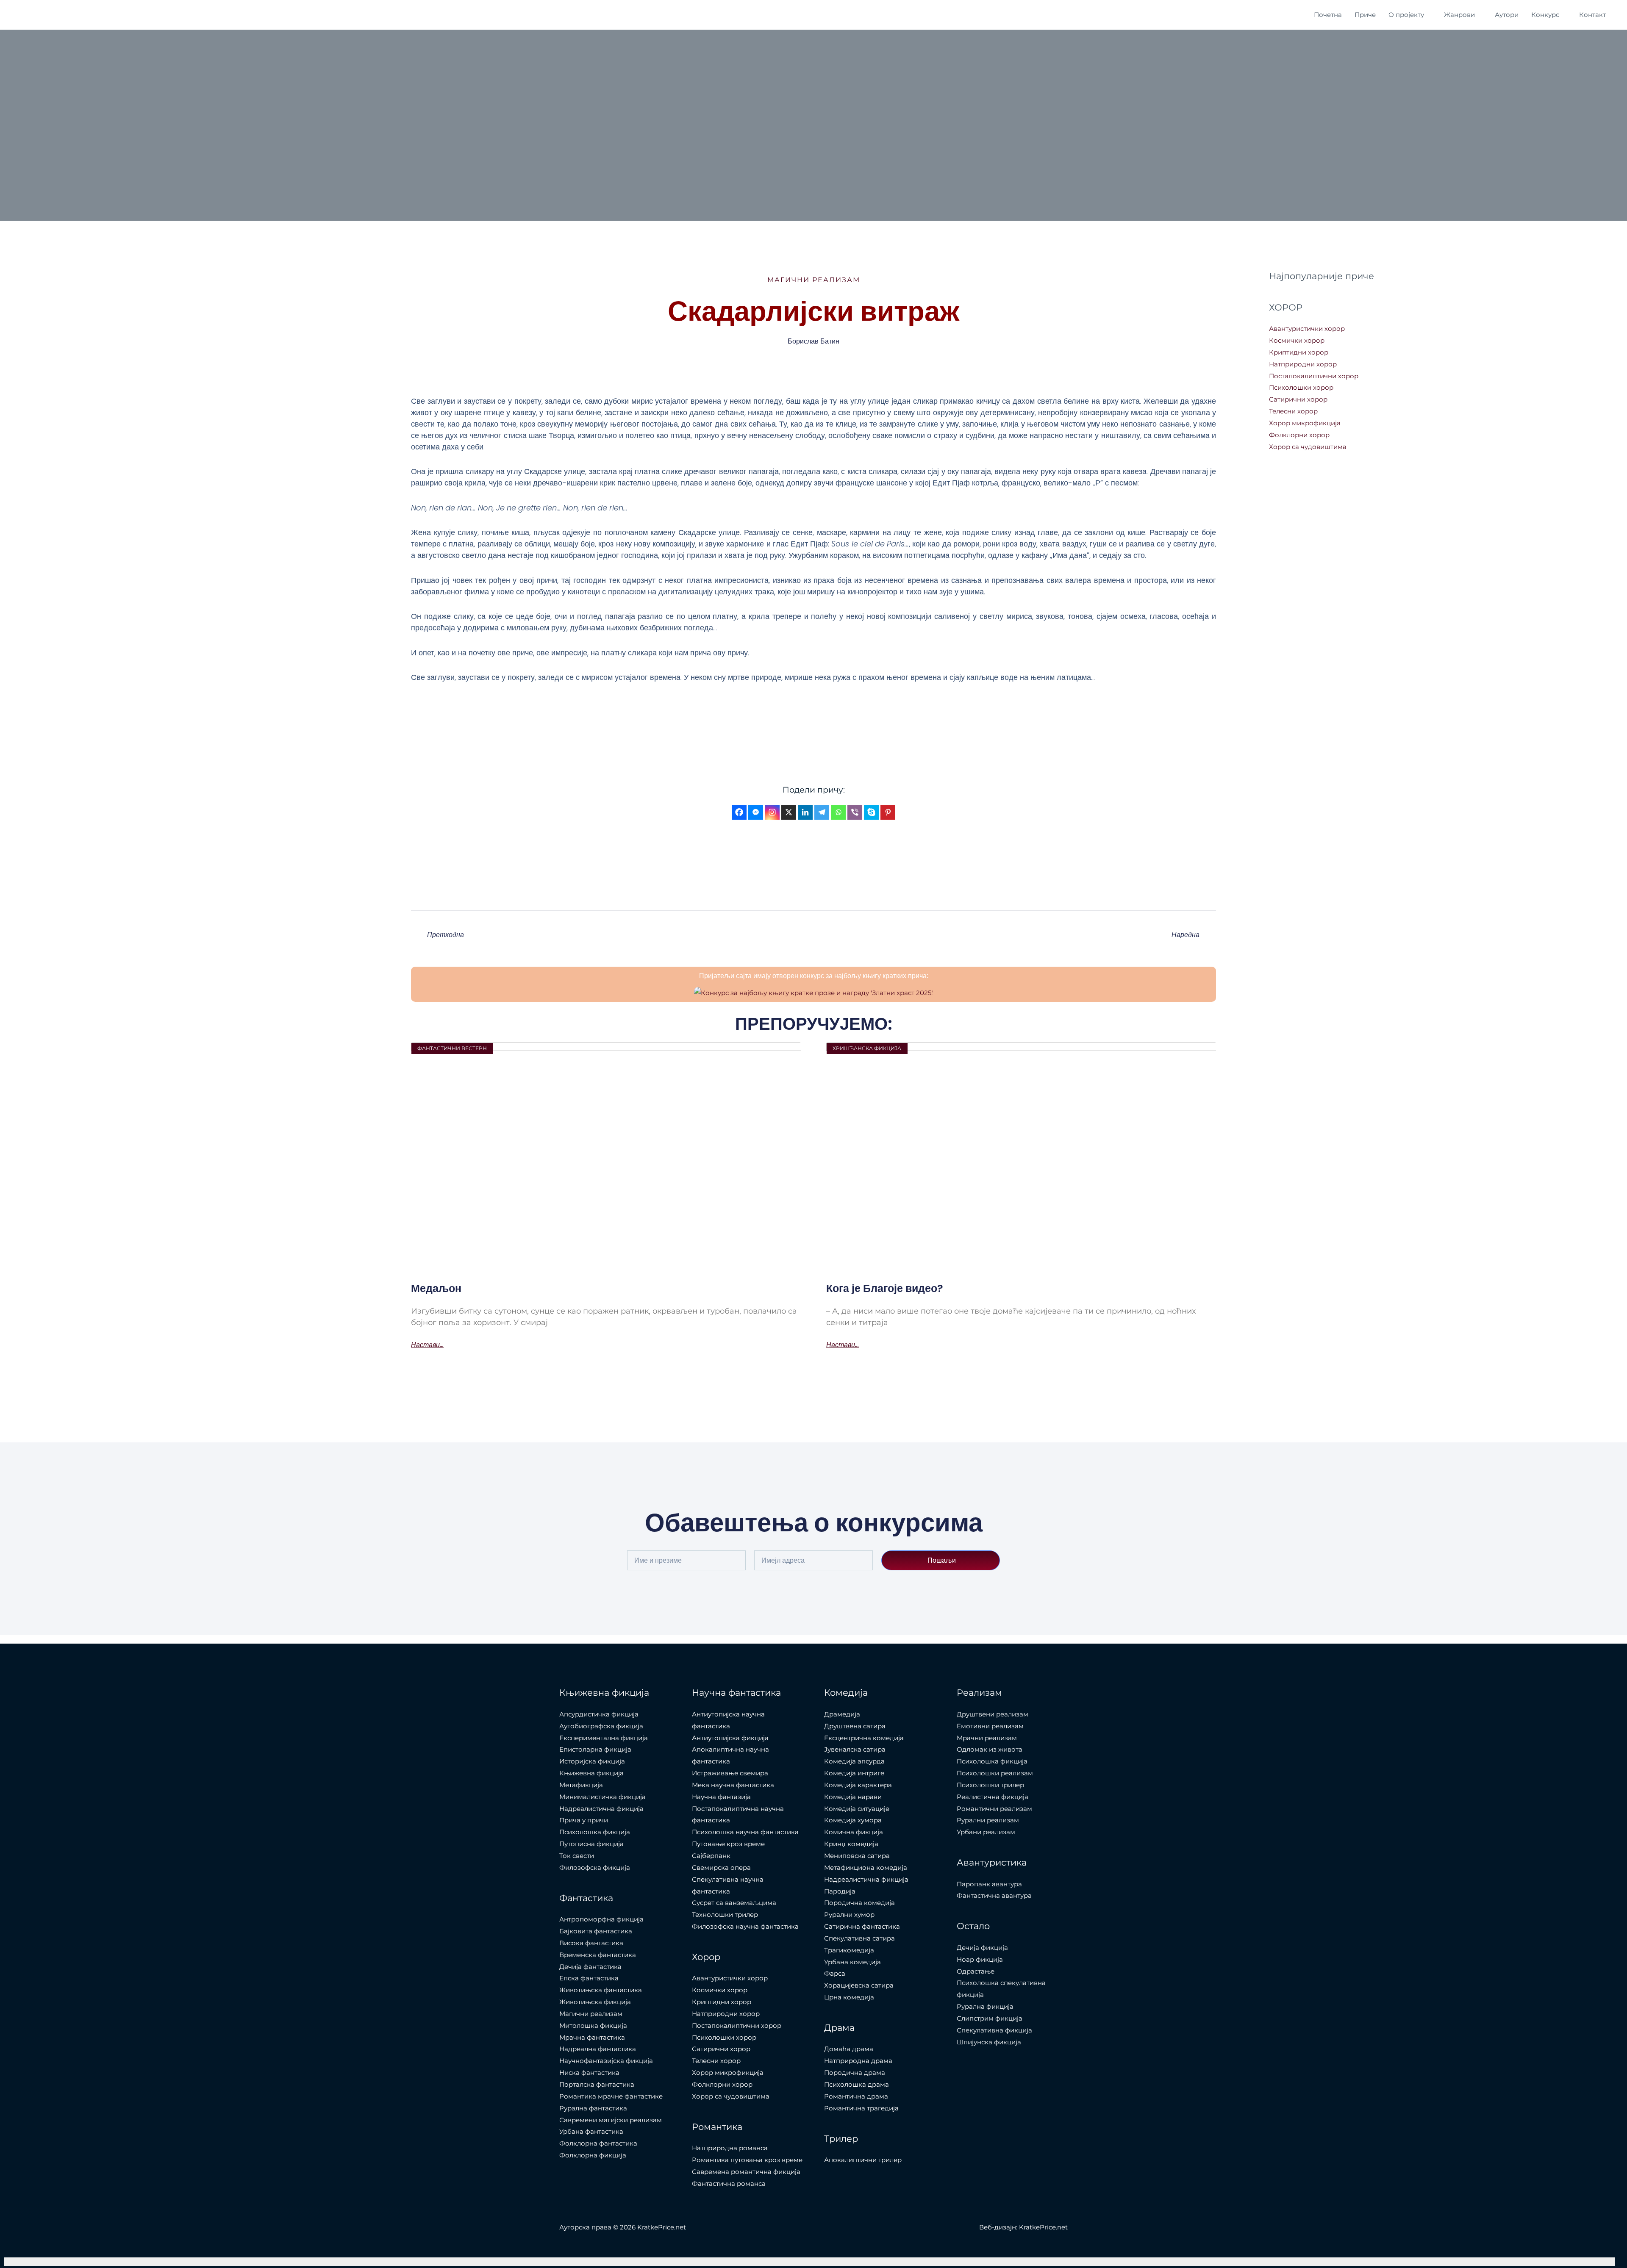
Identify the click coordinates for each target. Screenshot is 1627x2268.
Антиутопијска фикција (730, 1738)
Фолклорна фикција (593, 2155)
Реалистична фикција (993, 1797)
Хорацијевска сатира (859, 1985)
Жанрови (1459, 15)
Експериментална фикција (604, 1738)
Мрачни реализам (987, 1738)
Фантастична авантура (994, 1895)
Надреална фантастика (598, 2049)
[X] (789, 812)
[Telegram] (822, 812)
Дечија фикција (982, 1948)
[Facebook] (739, 812)
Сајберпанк (711, 1856)
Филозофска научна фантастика (745, 1926)
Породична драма (855, 2073)
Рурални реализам (988, 1820)
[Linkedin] (805, 812)
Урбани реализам (986, 1832)
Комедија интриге (854, 1773)
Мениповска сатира (857, 1856)
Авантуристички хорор (1307, 329)
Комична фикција (854, 1832)
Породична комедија (859, 1903)
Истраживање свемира (730, 1773)
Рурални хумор (849, 1914)
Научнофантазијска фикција (606, 2061)
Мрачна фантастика (592, 2037)
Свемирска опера (721, 1867)
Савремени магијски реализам (611, 2120)
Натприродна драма (858, 2061)
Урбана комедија (852, 1962)
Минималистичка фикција (602, 1797)
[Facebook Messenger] (756, 812)
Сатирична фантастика (862, 1926)
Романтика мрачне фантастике (611, 2096)
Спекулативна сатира (859, 1938)
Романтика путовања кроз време (747, 2160)
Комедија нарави (853, 1797)
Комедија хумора (853, 1820)
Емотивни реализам (990, 1726)
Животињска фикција (595, 2002)
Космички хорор (1297, 340)
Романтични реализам (994, 1809)
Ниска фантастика (589, 2073)
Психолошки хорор (1301, 387)
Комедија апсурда (854, 1761)
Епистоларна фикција (595, 1749)
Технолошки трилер (725, 1914)
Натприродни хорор (1303, 364)
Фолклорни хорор (1299, 435)
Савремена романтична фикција (746, 2172)
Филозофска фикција (595, 1867)
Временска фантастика (598, 1955)
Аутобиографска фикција (601, 1726)
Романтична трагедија (861, 2108)
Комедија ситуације (857, 1809)
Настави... (427, 1345)
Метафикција (581, 1785)
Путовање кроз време (728, 1844)
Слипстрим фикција (990, 2018)
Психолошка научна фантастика (745, 1832)
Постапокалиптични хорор (1314, 376)
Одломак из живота (990, 1749)
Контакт (1592, 15)
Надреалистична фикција (601, 1809)
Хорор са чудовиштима (1308, 447)
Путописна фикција (591, 1844)
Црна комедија (849, 1997)
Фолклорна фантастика (598, 2143)
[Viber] (855, 812)
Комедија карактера (858, 1785)
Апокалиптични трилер (863, 2160)
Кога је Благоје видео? (885, 1288)
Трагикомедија (849, 1950)
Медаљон (436, 1288)
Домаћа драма (849, 2049)
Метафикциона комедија (866, 1867)
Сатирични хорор (1298, 399)
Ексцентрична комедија (864, 1738)
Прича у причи (584, 1820)
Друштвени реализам (993, 1714)
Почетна (1328, 15)
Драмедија (842, 1714)
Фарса (835, 1973)
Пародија (840, 1891)
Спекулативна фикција (994, 2030)
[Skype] (871, 812)
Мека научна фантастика (733, 1785)
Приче (1365, 15)
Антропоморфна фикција (601, 1919)
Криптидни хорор (1299, 352)
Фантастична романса (729, 2183)
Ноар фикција (980, 1959)
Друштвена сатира (855, 1726)
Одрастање (976, 1971)
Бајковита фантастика (596, 1931)
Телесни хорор (1293, 411)
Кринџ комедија (851, 1844)
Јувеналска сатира (855, 1749)
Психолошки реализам (995, 1773)
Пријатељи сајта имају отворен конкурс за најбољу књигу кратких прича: (814, 976)
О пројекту (1406, 15)
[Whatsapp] (838, 812)
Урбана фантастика (591, 2131)
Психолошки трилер (990, 1785)
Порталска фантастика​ (597, 2084)
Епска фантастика (589, 1978)
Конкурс (1545, 15)
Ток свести (577, 1856)
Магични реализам (814, 280)
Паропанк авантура (989, 1884)
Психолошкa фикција (595, 1832)
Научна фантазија (721, 1797)
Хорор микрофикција (1305, 423)
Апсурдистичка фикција (599, 1714)
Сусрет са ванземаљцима (734, 1903)
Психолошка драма (857, 2084)
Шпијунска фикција (989, 2042)
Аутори (1507, 15)
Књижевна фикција (591, 1773)
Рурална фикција (985, 2006)
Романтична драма (856, 2096)
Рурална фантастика (593, 2108)
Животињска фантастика (601, 1990)
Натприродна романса (730, 2148)
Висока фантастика (591, 1943)
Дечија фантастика (590, 1967)
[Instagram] (772, 812)
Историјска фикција (592, 1761)
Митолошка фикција (593, 2025)
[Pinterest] (888, 812)
